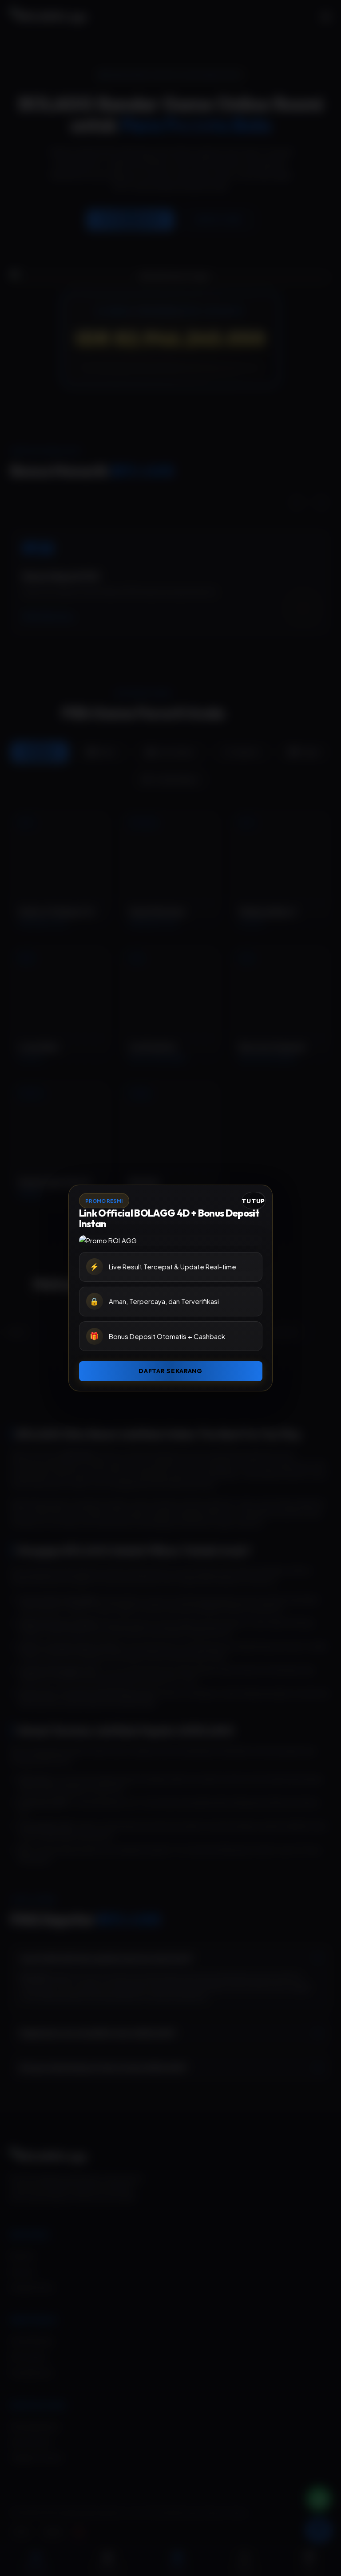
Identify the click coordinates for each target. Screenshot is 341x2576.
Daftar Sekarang (170, 1371)
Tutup (253, 1201)
